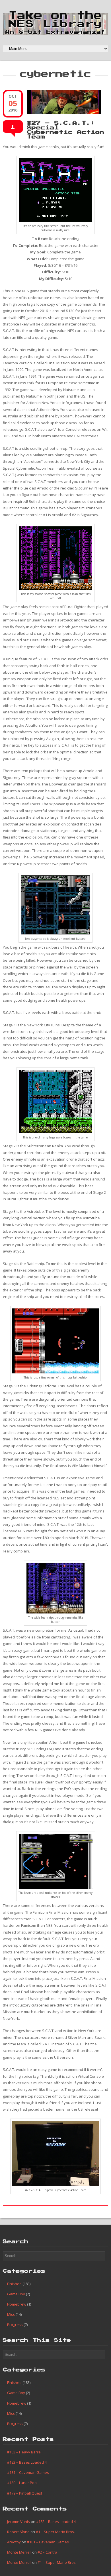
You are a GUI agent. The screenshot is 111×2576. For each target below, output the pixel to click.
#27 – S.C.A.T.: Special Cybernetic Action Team (66, 130)
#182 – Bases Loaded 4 (27, 2462)
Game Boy (16, 2294)
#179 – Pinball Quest (25, 2493)
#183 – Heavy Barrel (24, 2452)
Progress (15, 2325)
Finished (14, 2284)
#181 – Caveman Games (28, 2472)
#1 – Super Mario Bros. (55, 2532)
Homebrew (17, 2304)
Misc (11, 2314)
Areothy (14, 2542)
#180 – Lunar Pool (22, 2483)
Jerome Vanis (18, 2522)
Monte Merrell (19, 2552)
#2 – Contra (47, 2552)
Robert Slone (18, 2532)
